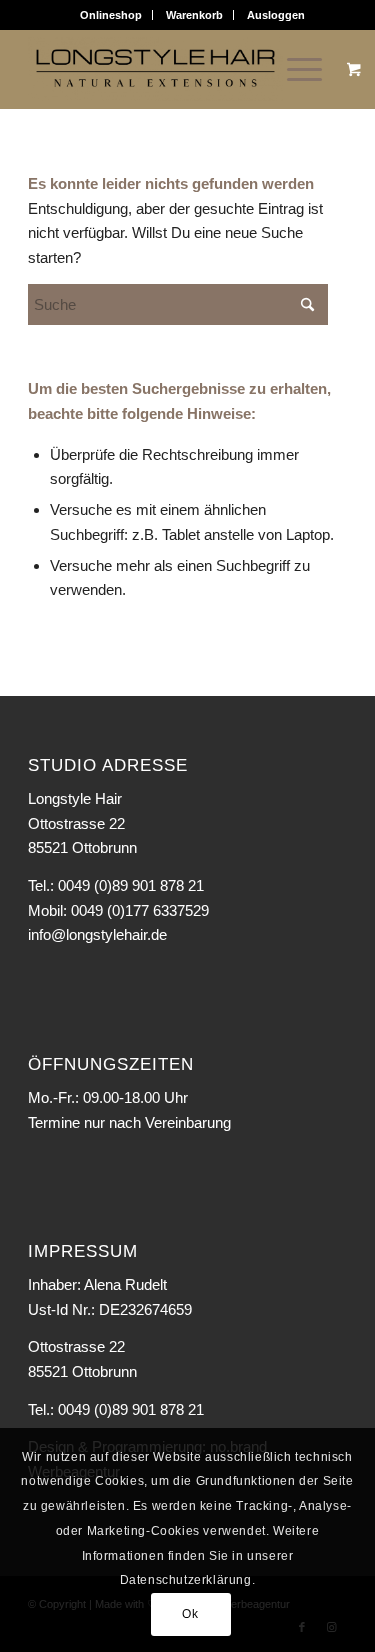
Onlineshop (111, 15)
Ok (190, 1614)
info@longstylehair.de (97, 934)
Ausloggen (276, 15)
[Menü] (294, 69)
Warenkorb (194, 15)
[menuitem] (111, 15)
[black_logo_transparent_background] (155, 69)
